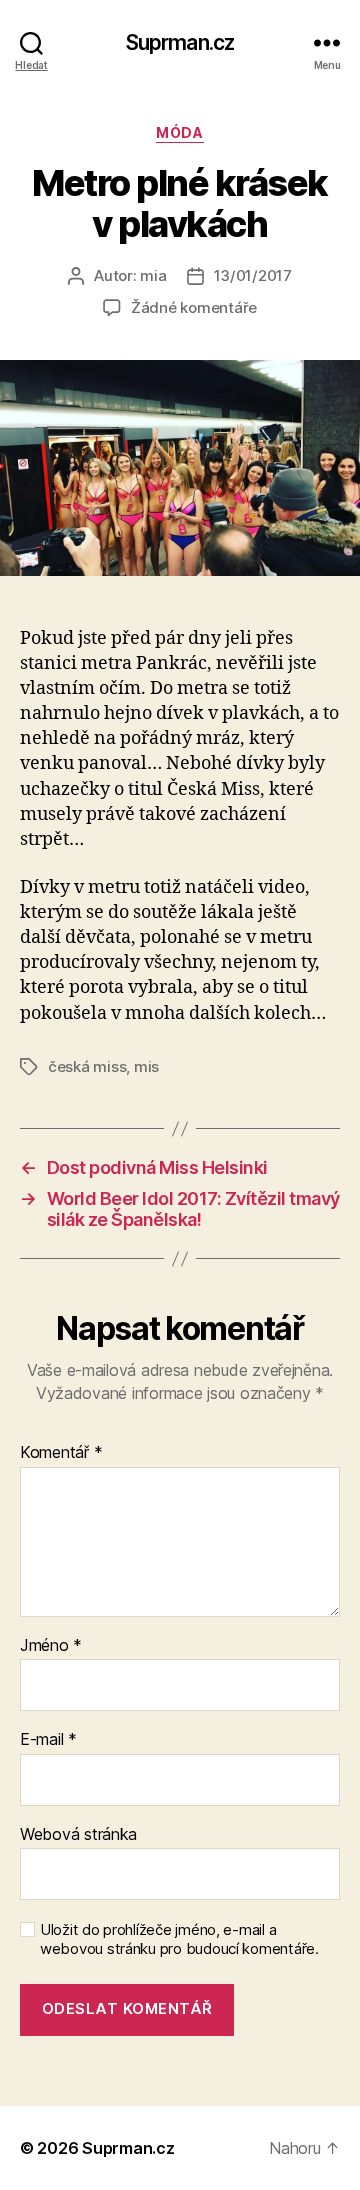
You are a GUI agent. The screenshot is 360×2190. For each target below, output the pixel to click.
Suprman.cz (180, 42)
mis (146, 1066)
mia (153, 275)
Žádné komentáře (194, 307)
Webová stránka (78, 1835)
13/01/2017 (253, 275)
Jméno (51, 1646)
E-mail (48, 1740)
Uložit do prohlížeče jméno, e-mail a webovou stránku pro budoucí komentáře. (179, 1939)
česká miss (87, 1066)
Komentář (61, 1453)
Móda (179, 132)
